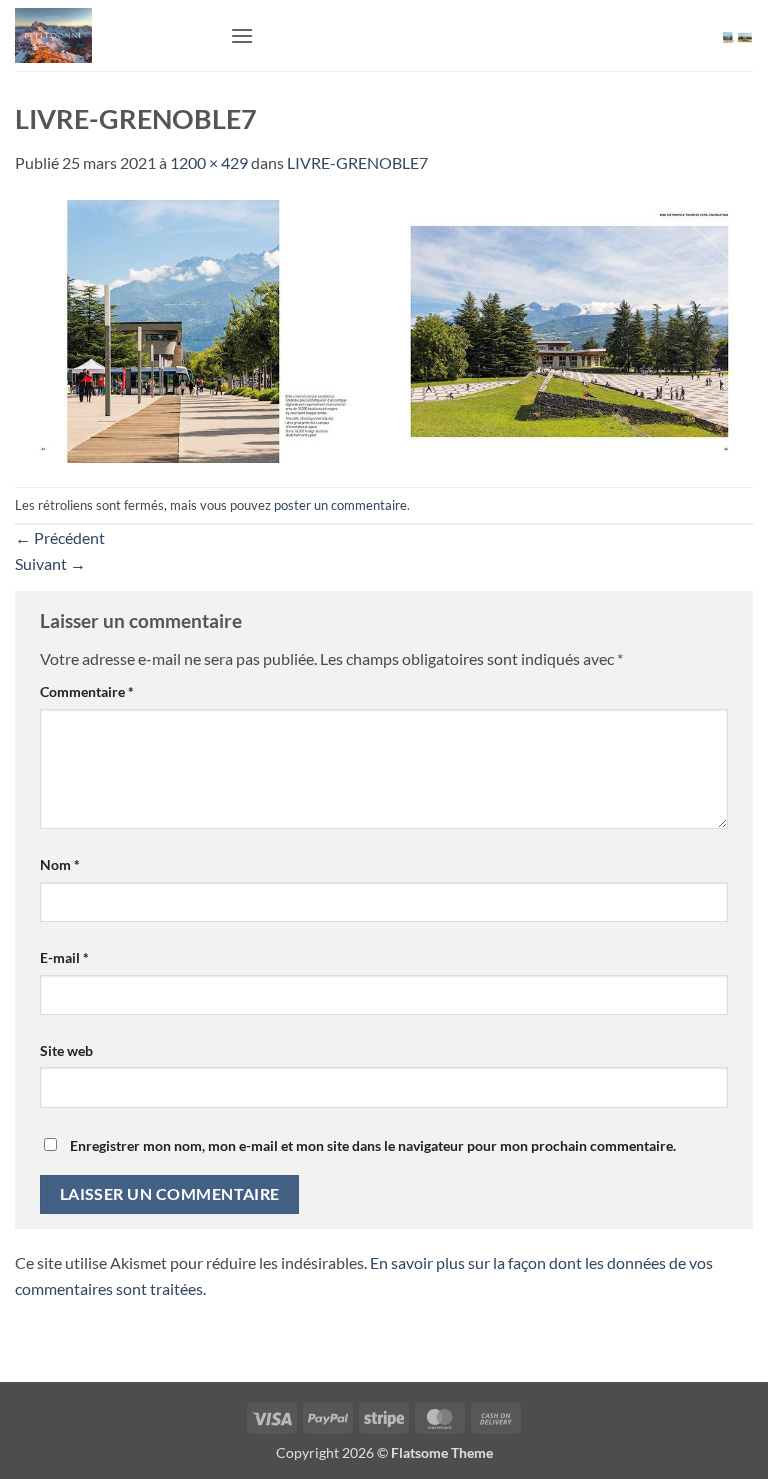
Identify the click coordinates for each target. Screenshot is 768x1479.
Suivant (50, 563)
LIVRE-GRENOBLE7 (357, 162)
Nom (60, 864)
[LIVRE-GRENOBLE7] (384, 329)
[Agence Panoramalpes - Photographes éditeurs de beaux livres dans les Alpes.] (115, 35)
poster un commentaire (340, 505)
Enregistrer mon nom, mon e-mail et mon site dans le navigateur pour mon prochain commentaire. (373, 1145)
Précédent (60, 537)
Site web (66, 1050)
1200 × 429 (209, 162)
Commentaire (87, 691)
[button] (242, 35)
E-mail (64, 957)
